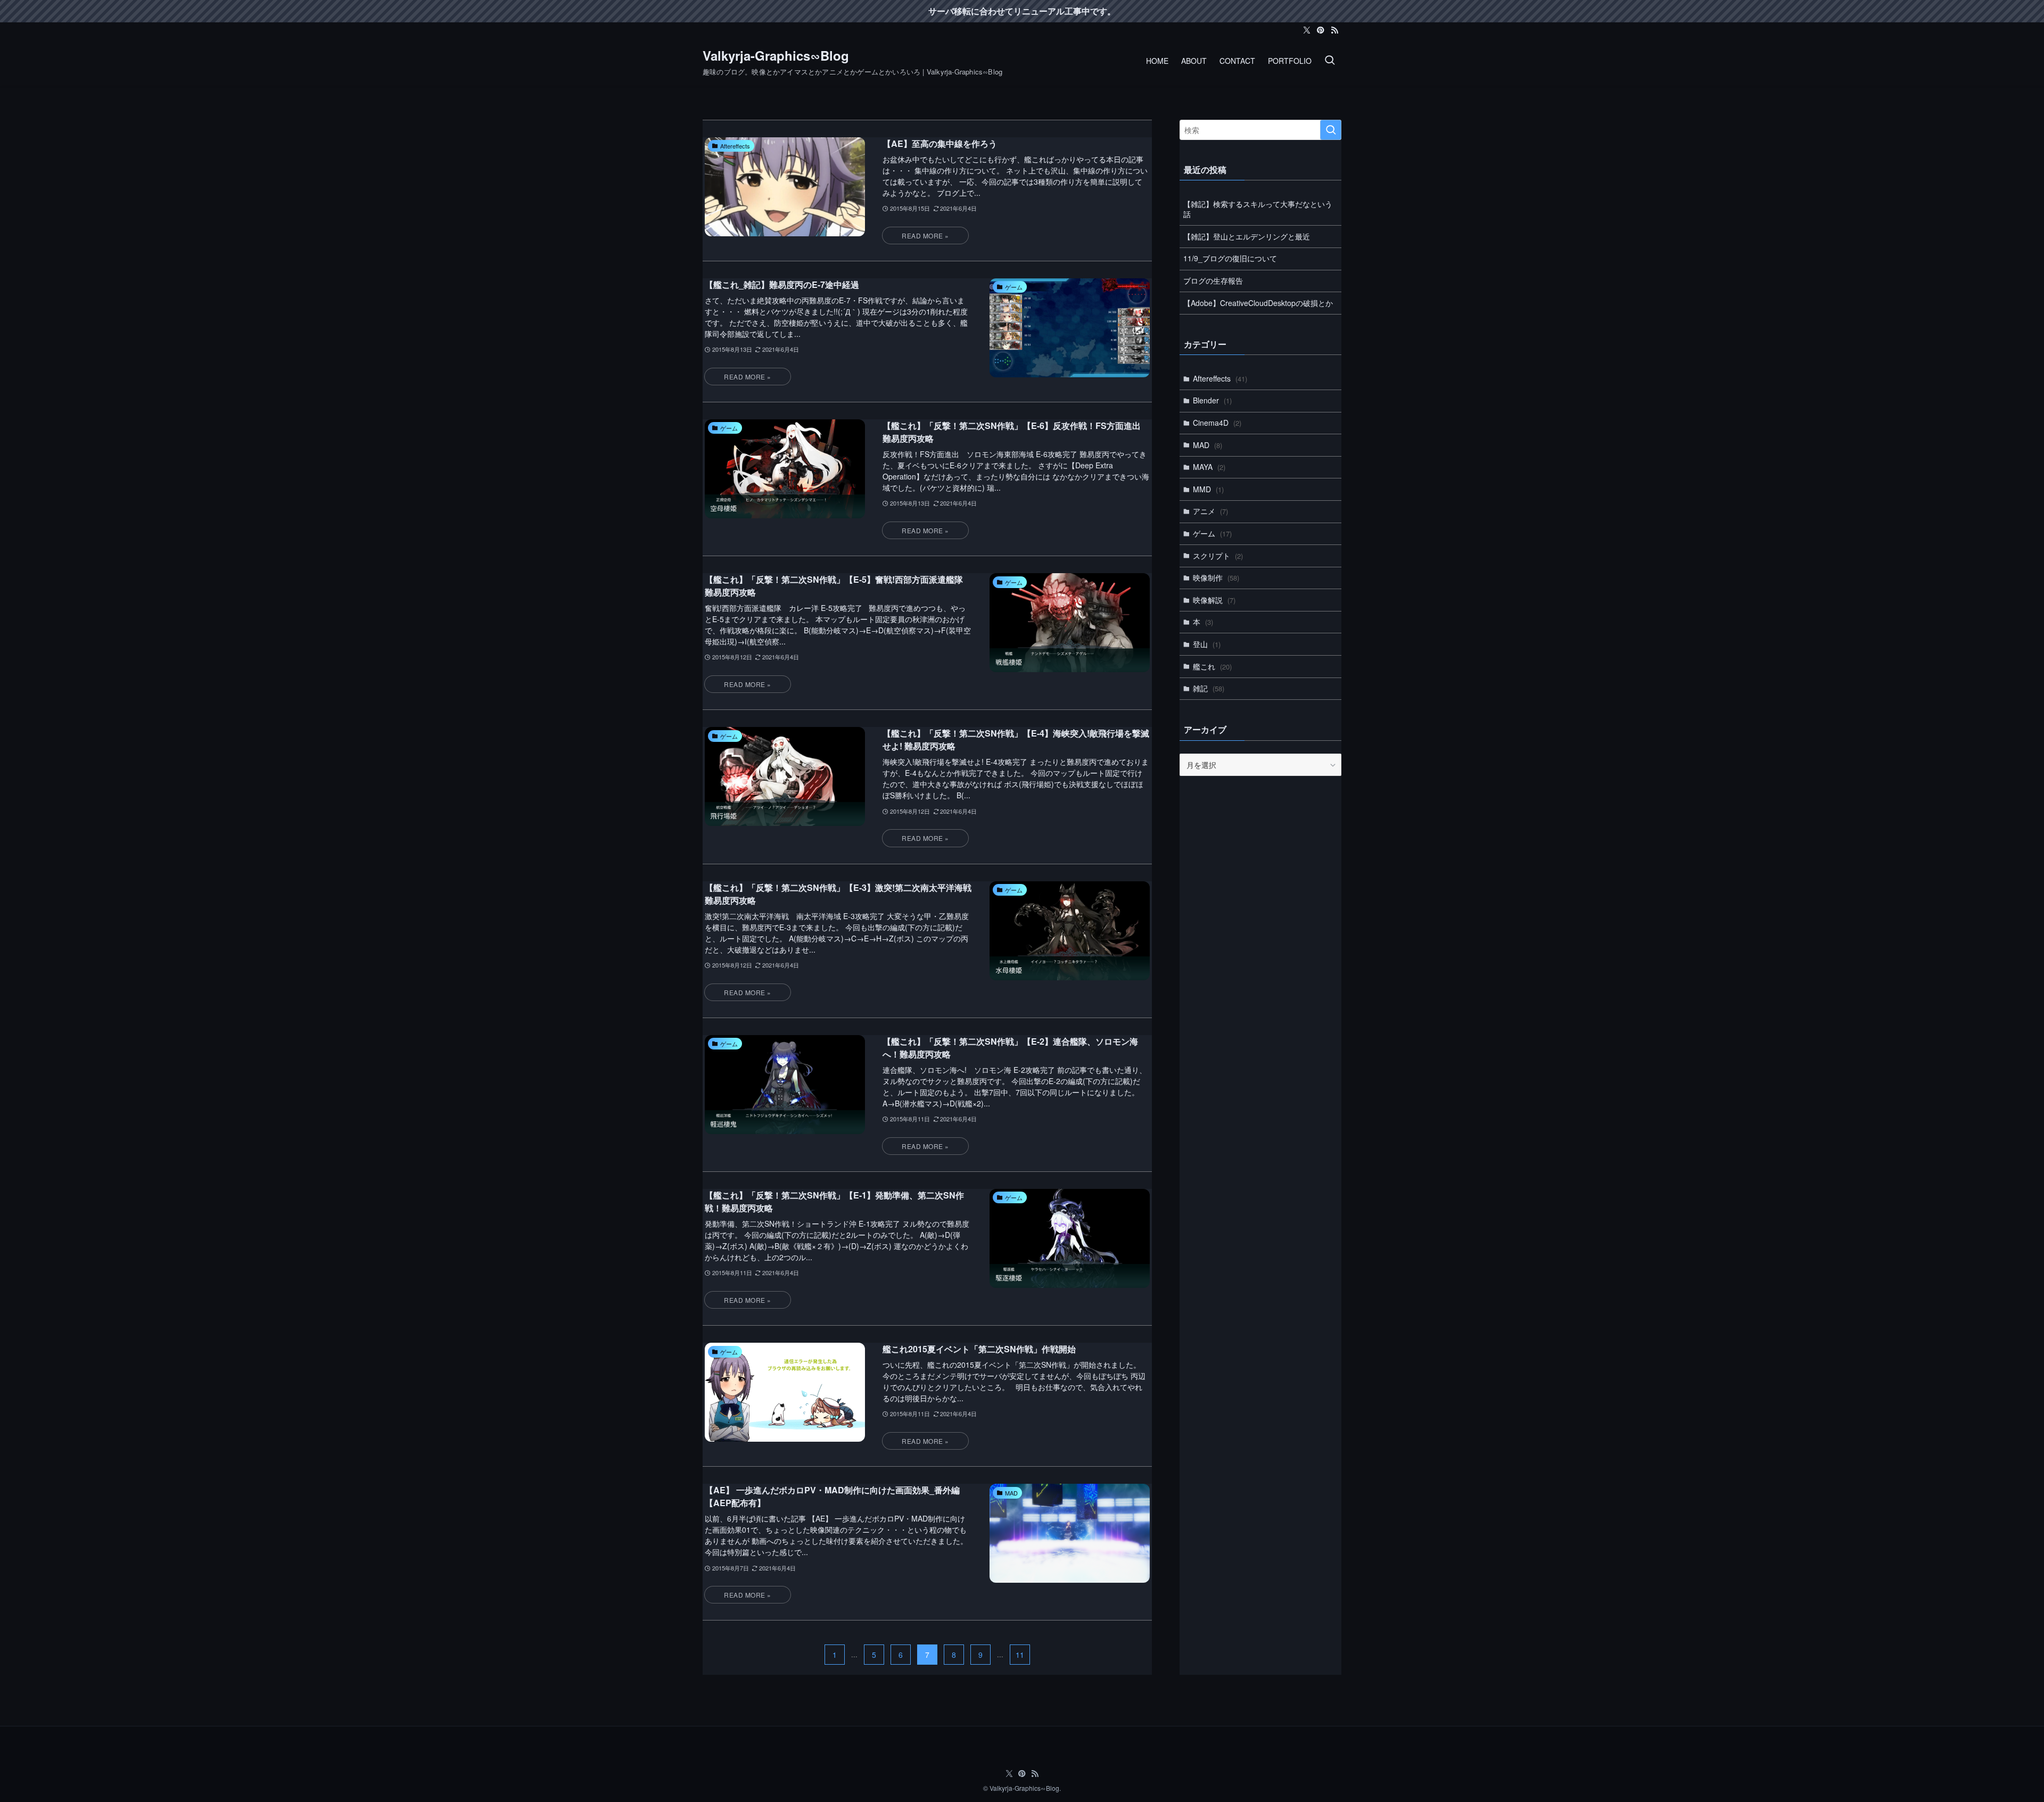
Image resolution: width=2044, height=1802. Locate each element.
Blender (1212, 400)
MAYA (1209, 467)
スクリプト (1218, 556)
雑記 (1209, 688)
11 (1020, 1655)
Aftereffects (1220, 378)
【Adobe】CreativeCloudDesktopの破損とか (1258, 303)
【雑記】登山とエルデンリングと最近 (1247, 236)
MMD (1208, 489)
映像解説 (1214, 600)
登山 (1207, 644)
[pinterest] (1321, 30)
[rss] (1334, 30)
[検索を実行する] (1331, 130)
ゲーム (1212, 533)
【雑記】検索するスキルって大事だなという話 (1258, 209)
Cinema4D (1217, 423)
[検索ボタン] (1330, 61)
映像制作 (1216, 577)
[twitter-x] (1307, 30)
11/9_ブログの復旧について (1230, 258)
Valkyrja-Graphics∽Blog (776, 55)
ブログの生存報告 (1213, 280)
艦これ (1212, 666)
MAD (1208, 445)
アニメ (1210, 511)
